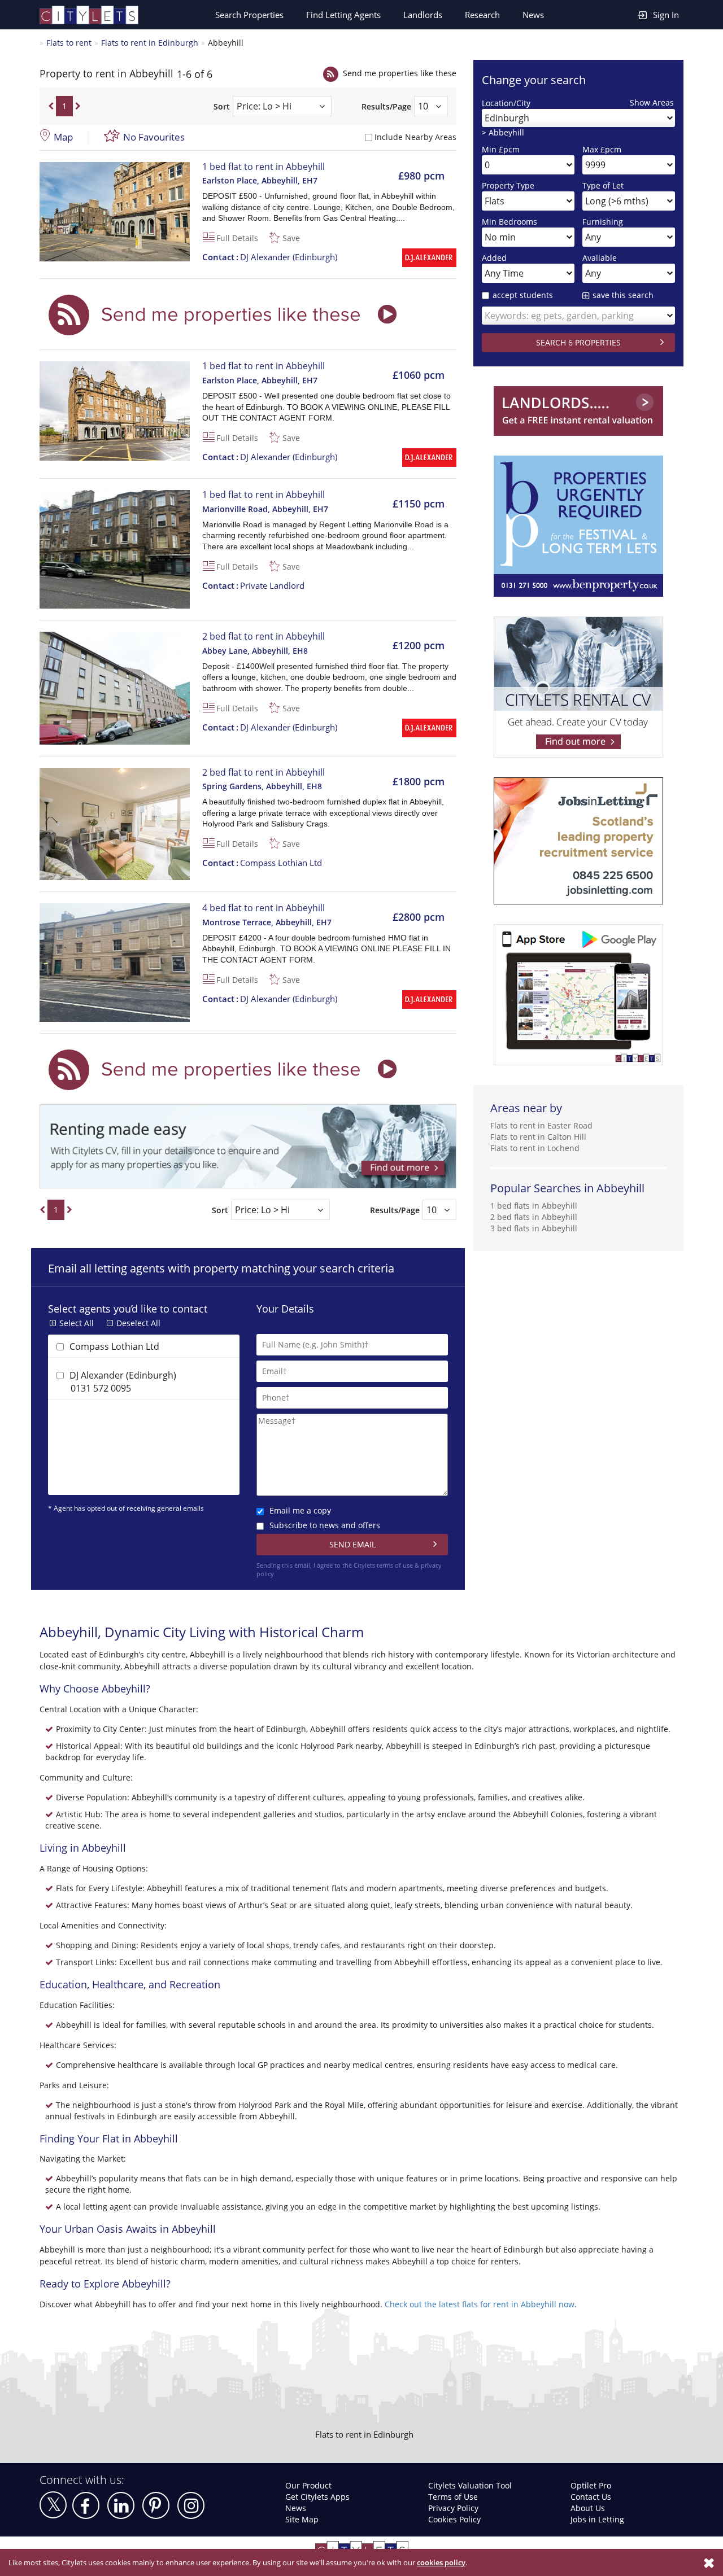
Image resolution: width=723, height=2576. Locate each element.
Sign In (666, 15)
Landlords (423, 15)
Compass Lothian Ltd (262, 863)
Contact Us (591, 2497)
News (533, 15)
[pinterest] (156, 2505)
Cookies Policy (454, 2519)
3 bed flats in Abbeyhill (534, 1228)
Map (63, 137)
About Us (588, 2508)
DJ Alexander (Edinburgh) (270, 257)
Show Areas (652, 102)
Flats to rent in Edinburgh (150, 43)
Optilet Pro (591, 2485)
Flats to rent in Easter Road (541, 1125)
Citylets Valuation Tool (470, 2485)
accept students (523, 295)
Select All (77, 1323)
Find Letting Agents (343, 15)
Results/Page (386, 106)
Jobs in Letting (597, 2519)
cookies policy (441, 2562)
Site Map (302, 2519)
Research (482, 15)
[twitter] (53, 2505)
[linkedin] (121, 2505)
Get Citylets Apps (317, 2497)
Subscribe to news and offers (325, 1525)
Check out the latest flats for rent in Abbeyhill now (480, 2304)
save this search (623, 295)
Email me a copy (300, 1510)
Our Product (308, 2485)
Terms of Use (453, 2497)
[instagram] (191, 2505)
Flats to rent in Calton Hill (538, 1137)
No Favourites (154, 137)
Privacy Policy (453, 2508)
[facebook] (86, 2505)
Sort (222, 106)
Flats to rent (69, 43)
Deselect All (138, 1323)
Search (249, 15)
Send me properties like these (400, 73)
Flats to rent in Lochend (535, 1148)
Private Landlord (253, 585)
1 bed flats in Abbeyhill (534, 1206)
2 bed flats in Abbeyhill (534, 1217)
